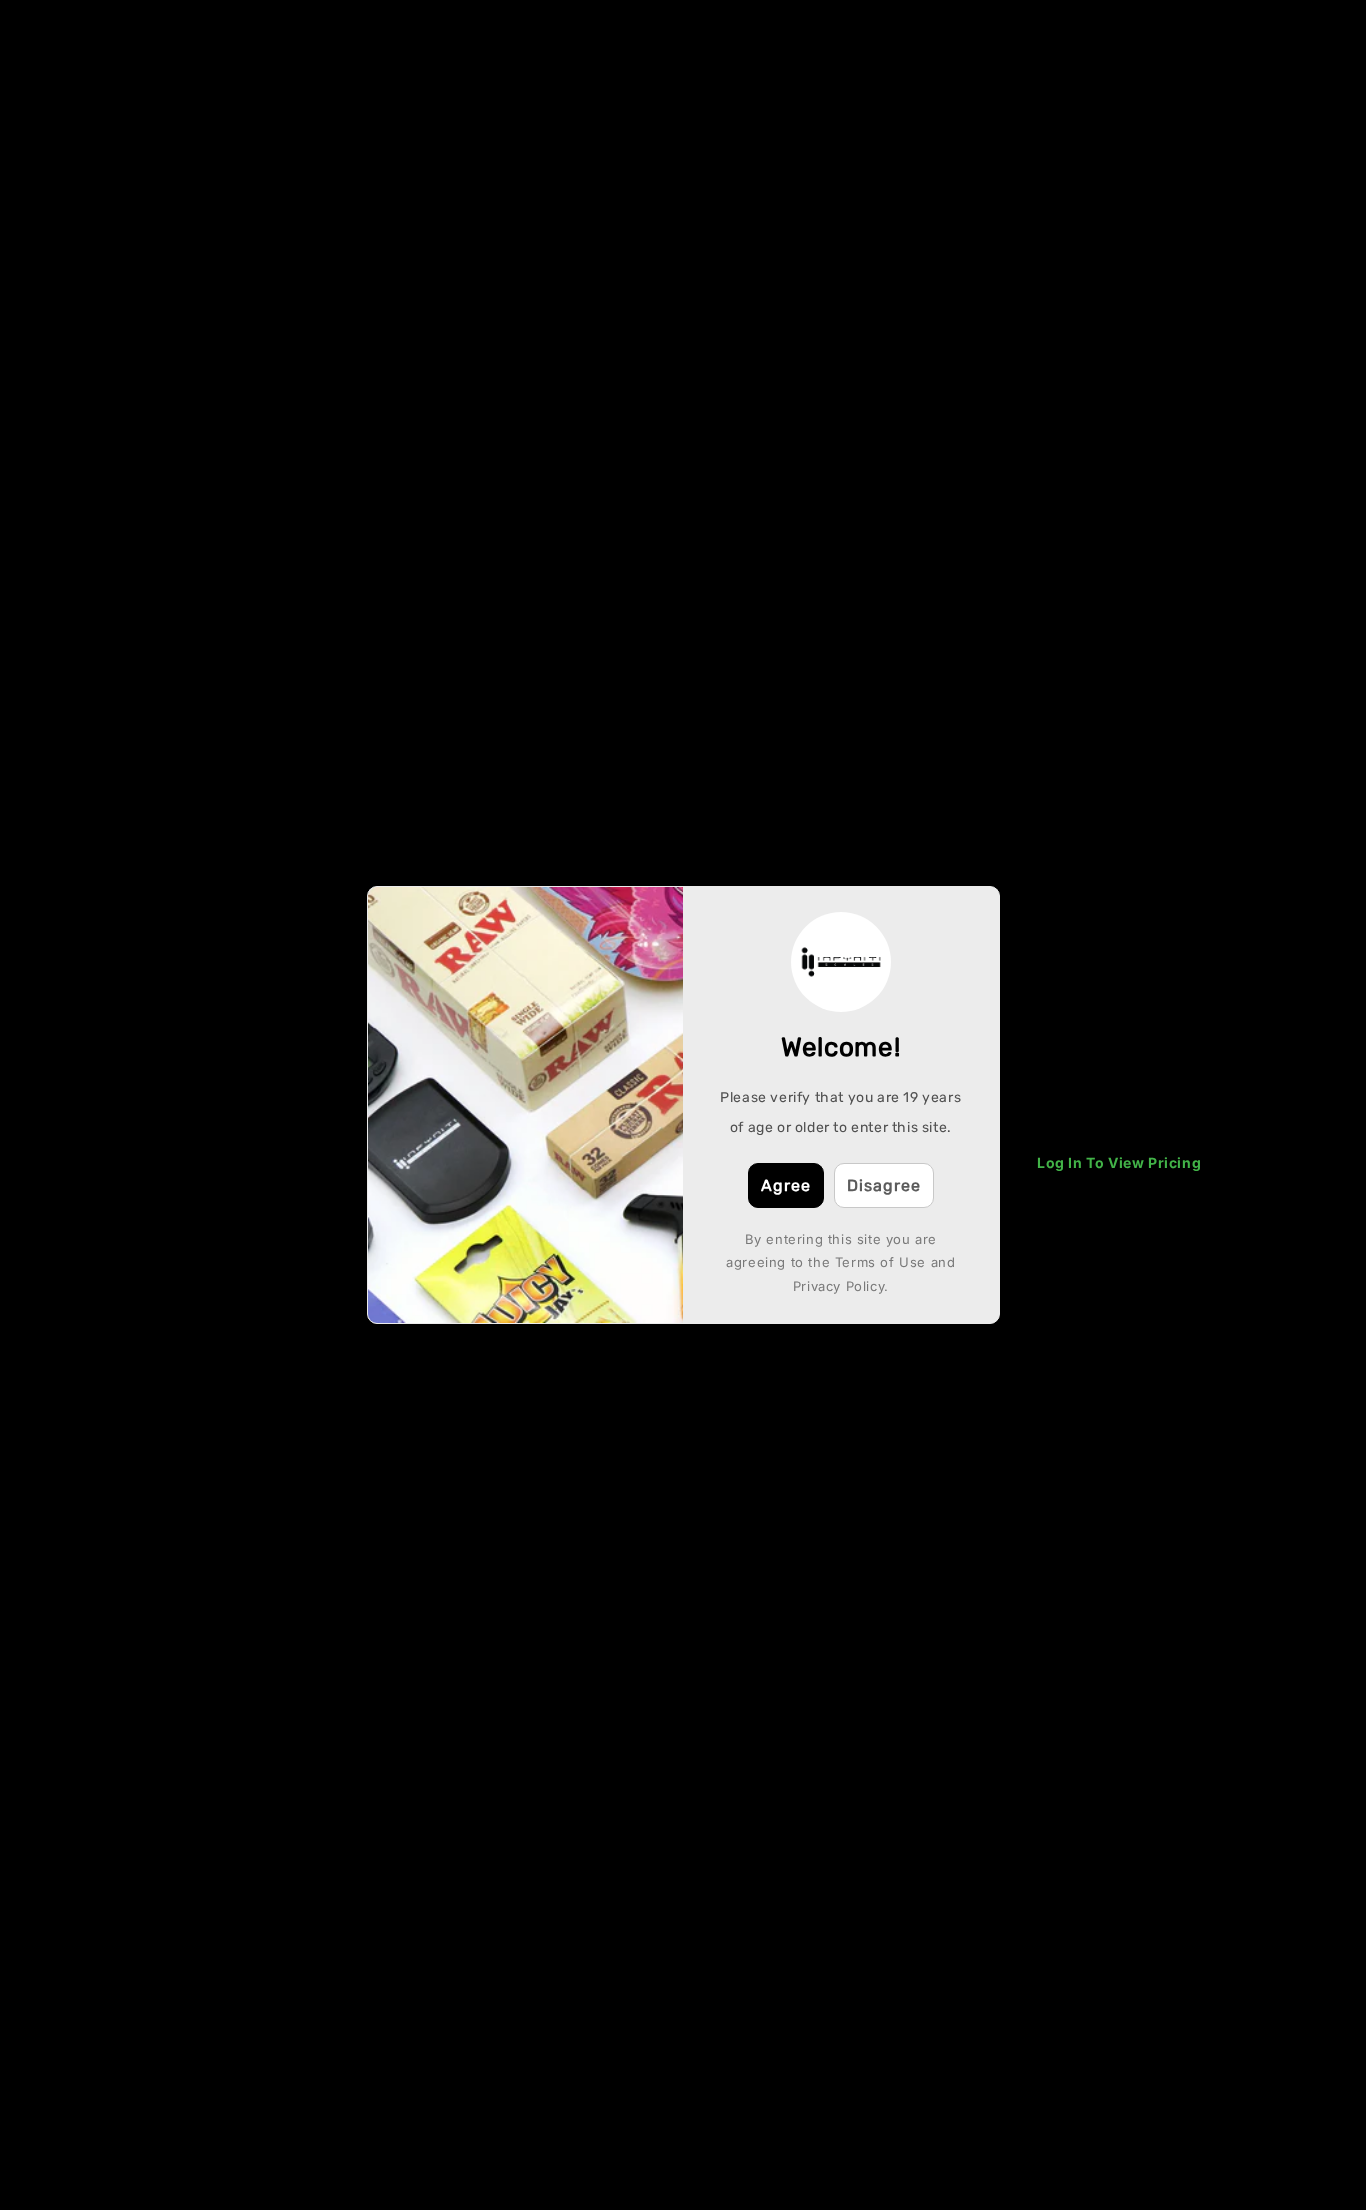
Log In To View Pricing (1119, 1162)
